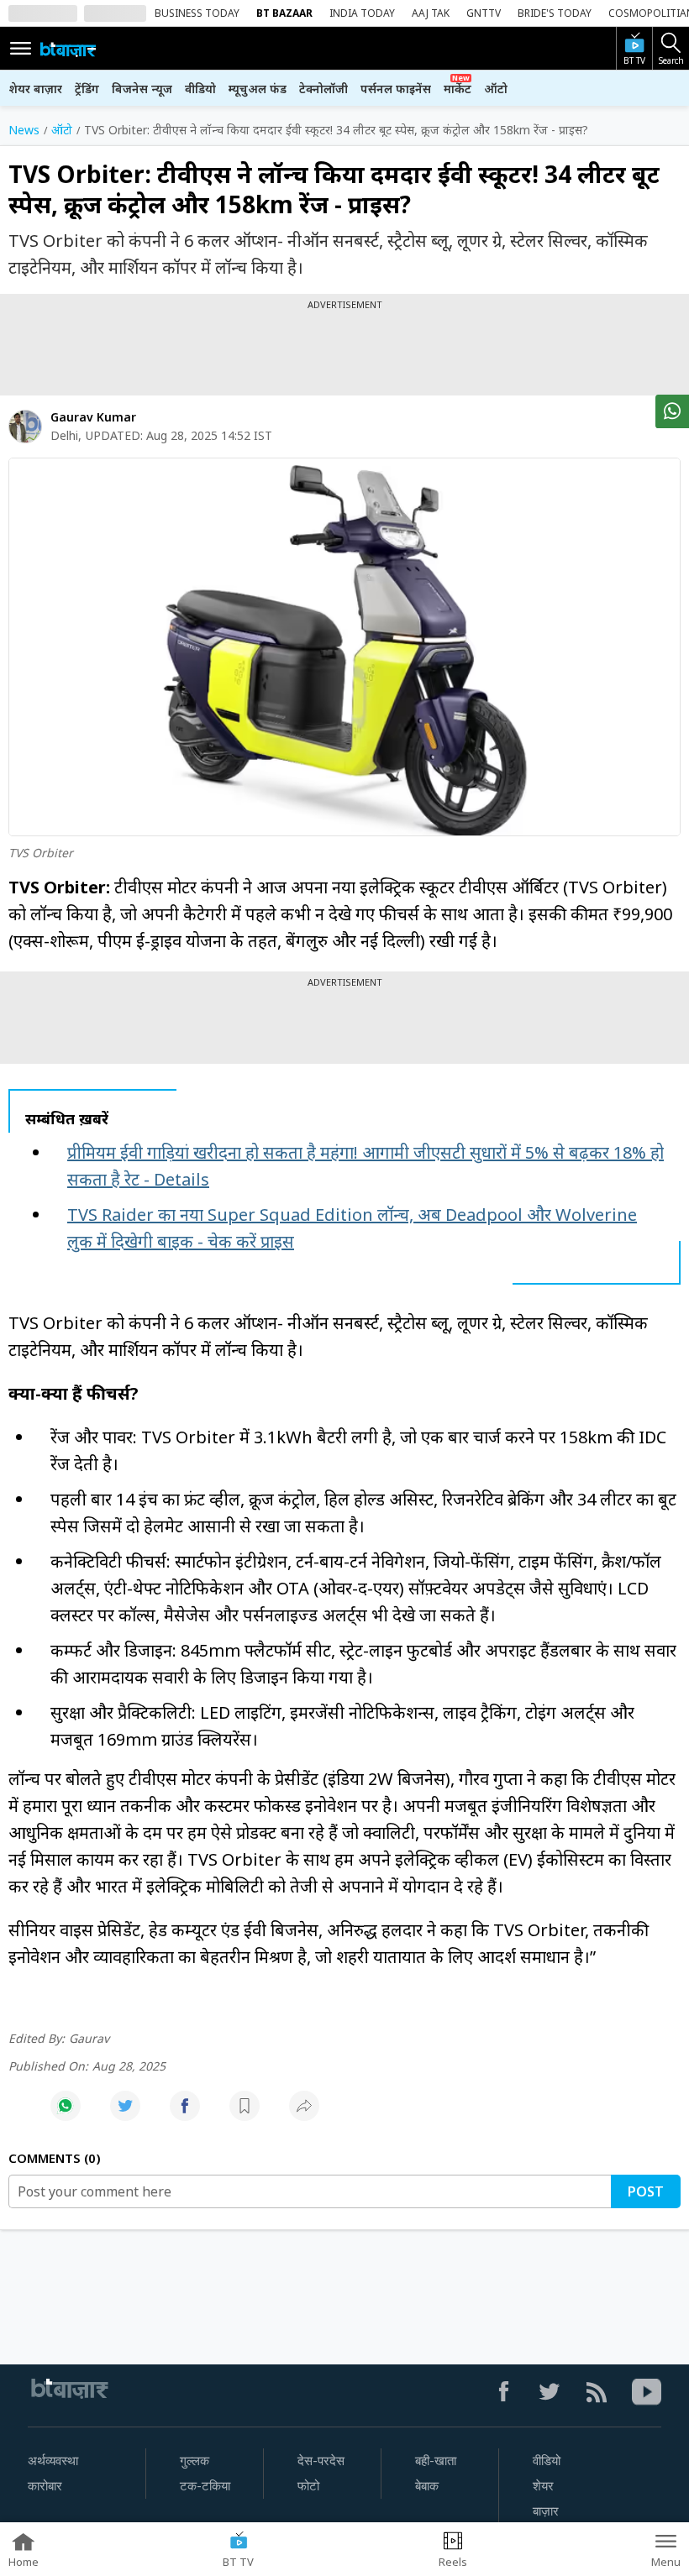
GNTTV (484, 13)
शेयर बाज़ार (35, 89)
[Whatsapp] (66, 2115)
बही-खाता (436, 2461)
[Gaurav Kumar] (25, 427)
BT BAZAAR (284, 13)
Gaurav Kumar (93, 417)
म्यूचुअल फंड (258, 89)
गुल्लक (195, 2461)
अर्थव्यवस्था (53, 2461)
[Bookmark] (245, 2115)
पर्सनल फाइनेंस (396, 89)
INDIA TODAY (362, 13)
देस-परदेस (321, 2461)
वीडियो (200, 89)
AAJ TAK (431, 13)
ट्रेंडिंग (87, 89)
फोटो (308, 2486)
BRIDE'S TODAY (555, 13)
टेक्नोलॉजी (323, 89)
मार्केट (458, 89)
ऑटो (496, 89)
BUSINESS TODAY (197, 13)
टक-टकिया (205, 2486)
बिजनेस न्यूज (142, 89)
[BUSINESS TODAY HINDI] (68, 49)
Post (646, 2191)
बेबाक (427, 2486)
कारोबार (45, 2486)
